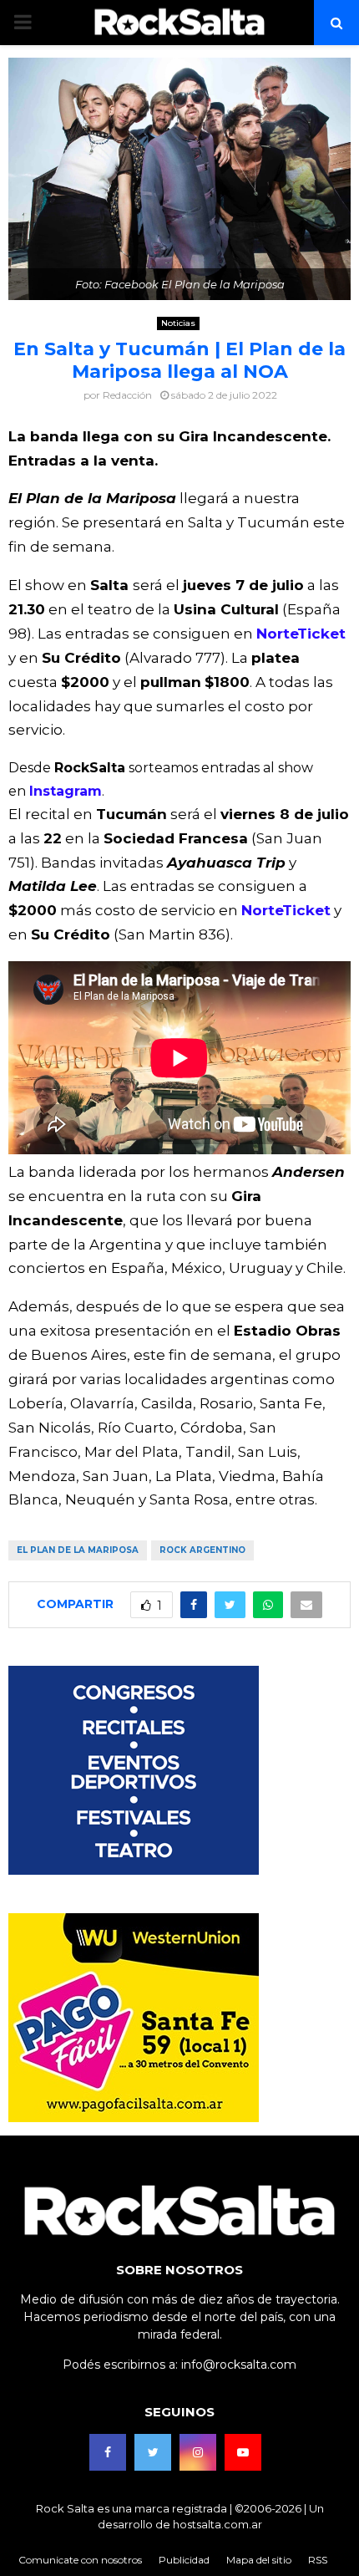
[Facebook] (108, 2452)
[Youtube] (243, 2452)
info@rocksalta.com (239, 2365)
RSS (318, 2560)
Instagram (66, 791)
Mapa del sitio (259, 2560)
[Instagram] (198, 2452)
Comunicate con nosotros (80, 2560)
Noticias (178, 323)
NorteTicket (301, 634)
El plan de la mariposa (78, 1550)
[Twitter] (153, 2452)
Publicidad (184, 2560)
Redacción (127, 395)
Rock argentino (202, 1550)
